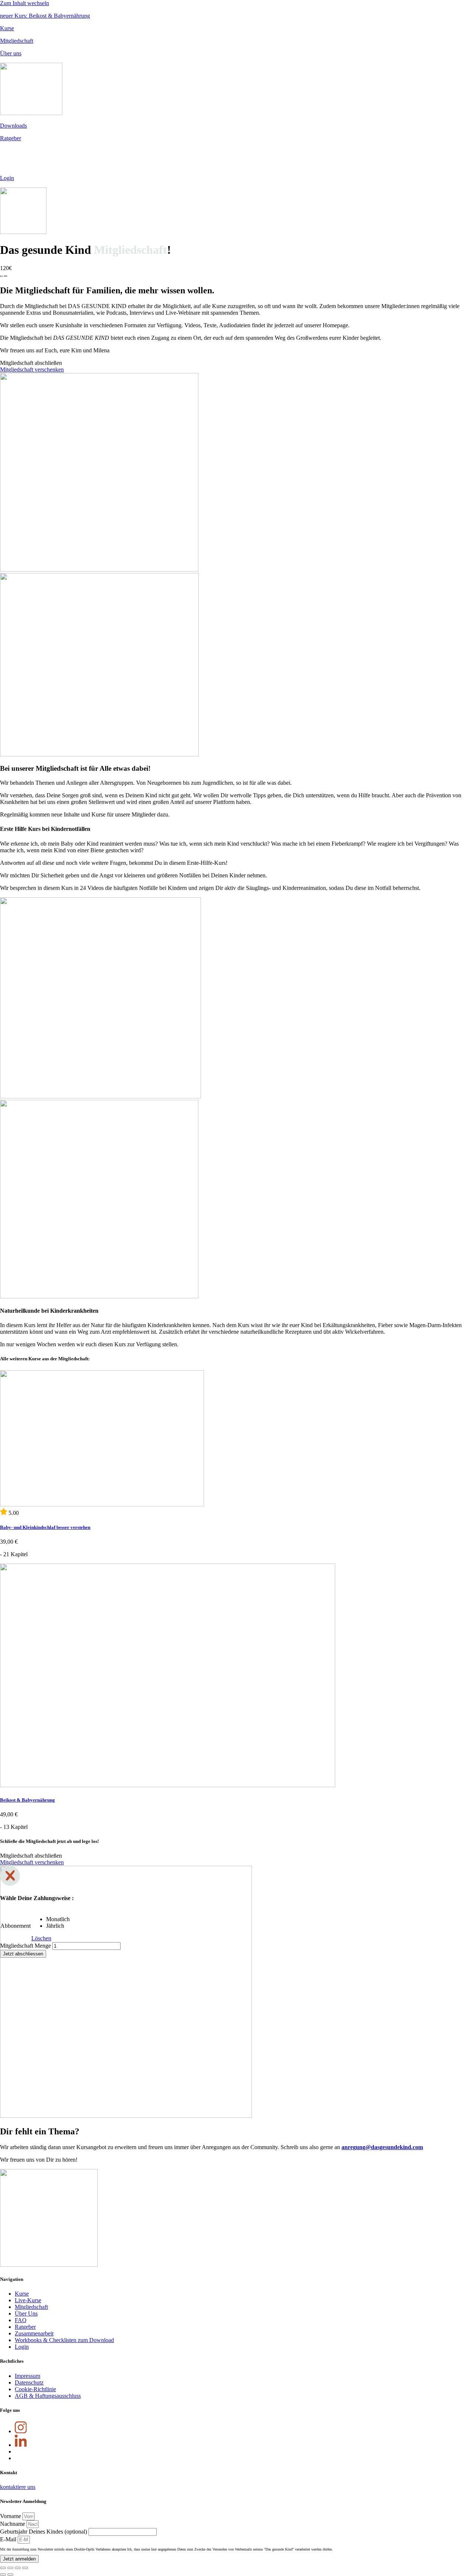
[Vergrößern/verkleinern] (25, 2568)
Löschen (41, 1938)
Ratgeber (11, 138)
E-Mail (9, 2539)
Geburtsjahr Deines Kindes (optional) (44, 2532)
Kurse (7, 28)
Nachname (13, 2524)
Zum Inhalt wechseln (25, 3)
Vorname (11, 2516)
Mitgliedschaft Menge (25, 1946)
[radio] (58, 1919)
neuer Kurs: (45, 16)
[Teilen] (10, 2568)
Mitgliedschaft (17, 41)
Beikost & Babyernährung (27, 1800)
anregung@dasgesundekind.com (382, 2147)
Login (7, 178)
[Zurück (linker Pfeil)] (3, 2575)
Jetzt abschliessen (23, 1954)
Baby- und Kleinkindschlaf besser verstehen (45, 1527)
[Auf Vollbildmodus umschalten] (18, 2568)
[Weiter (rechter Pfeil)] (10, 2575)
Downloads (13, 126)
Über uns (11, 53)
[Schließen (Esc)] (3, 2568)
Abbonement (15, 1926)
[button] (31, 363)
